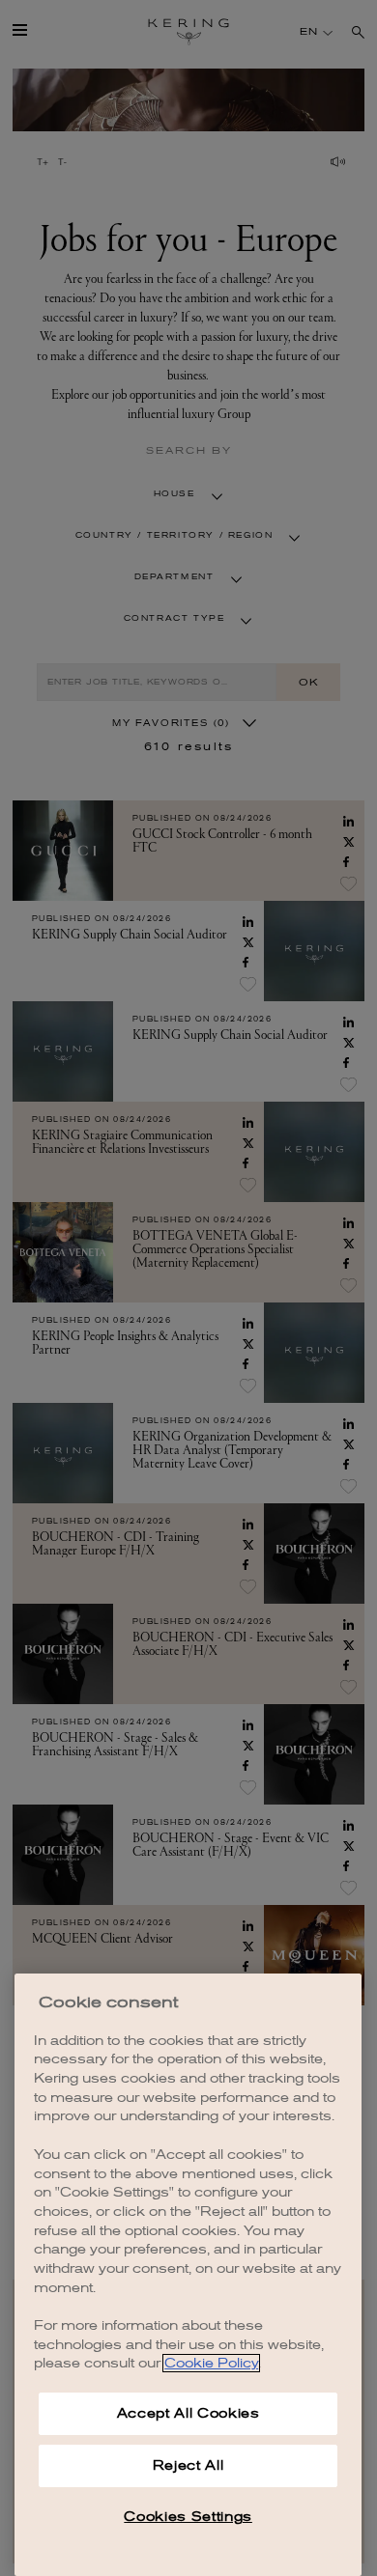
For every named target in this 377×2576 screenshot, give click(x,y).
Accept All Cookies (188, 2413)
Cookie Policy (211, 2363)
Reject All (188, 2465)
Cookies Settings (188, 2517)
